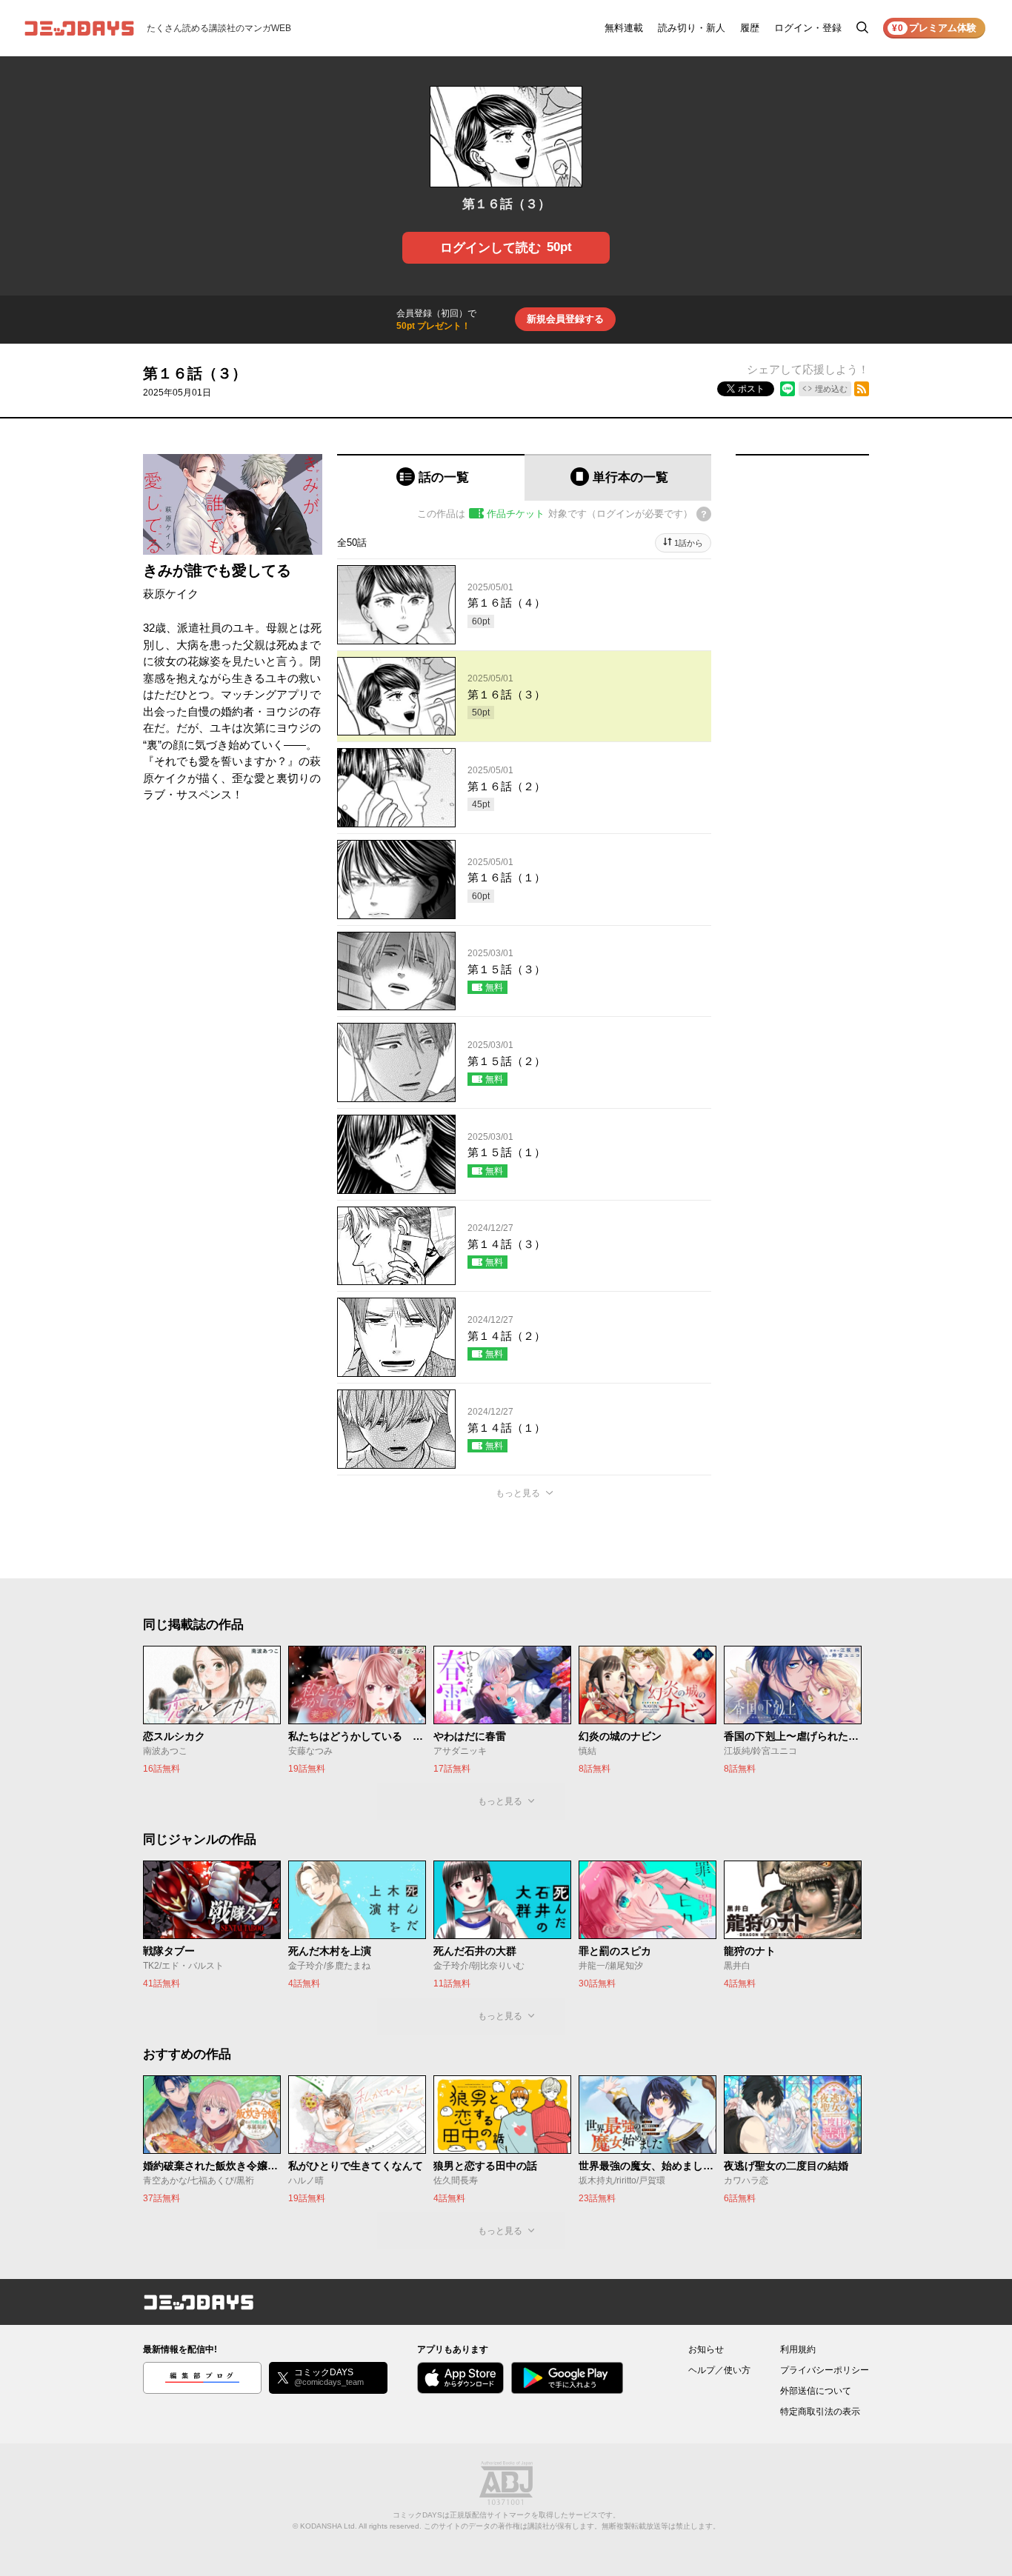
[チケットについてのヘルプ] (704, 514)
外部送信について (816, 2391)
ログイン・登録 (808, 28)
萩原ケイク (171, 594)
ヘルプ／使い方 (719, 2370)
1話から (689, 543)
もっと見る (518, 1493)
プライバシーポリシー (825, 2370)
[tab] (431, 477)
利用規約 (798, 2349)
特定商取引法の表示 (820, 2412)
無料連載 (624, 28)
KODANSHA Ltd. (329, 2526)
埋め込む (831, 389)
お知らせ (706, 2349)
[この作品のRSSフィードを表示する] (862, 389)
